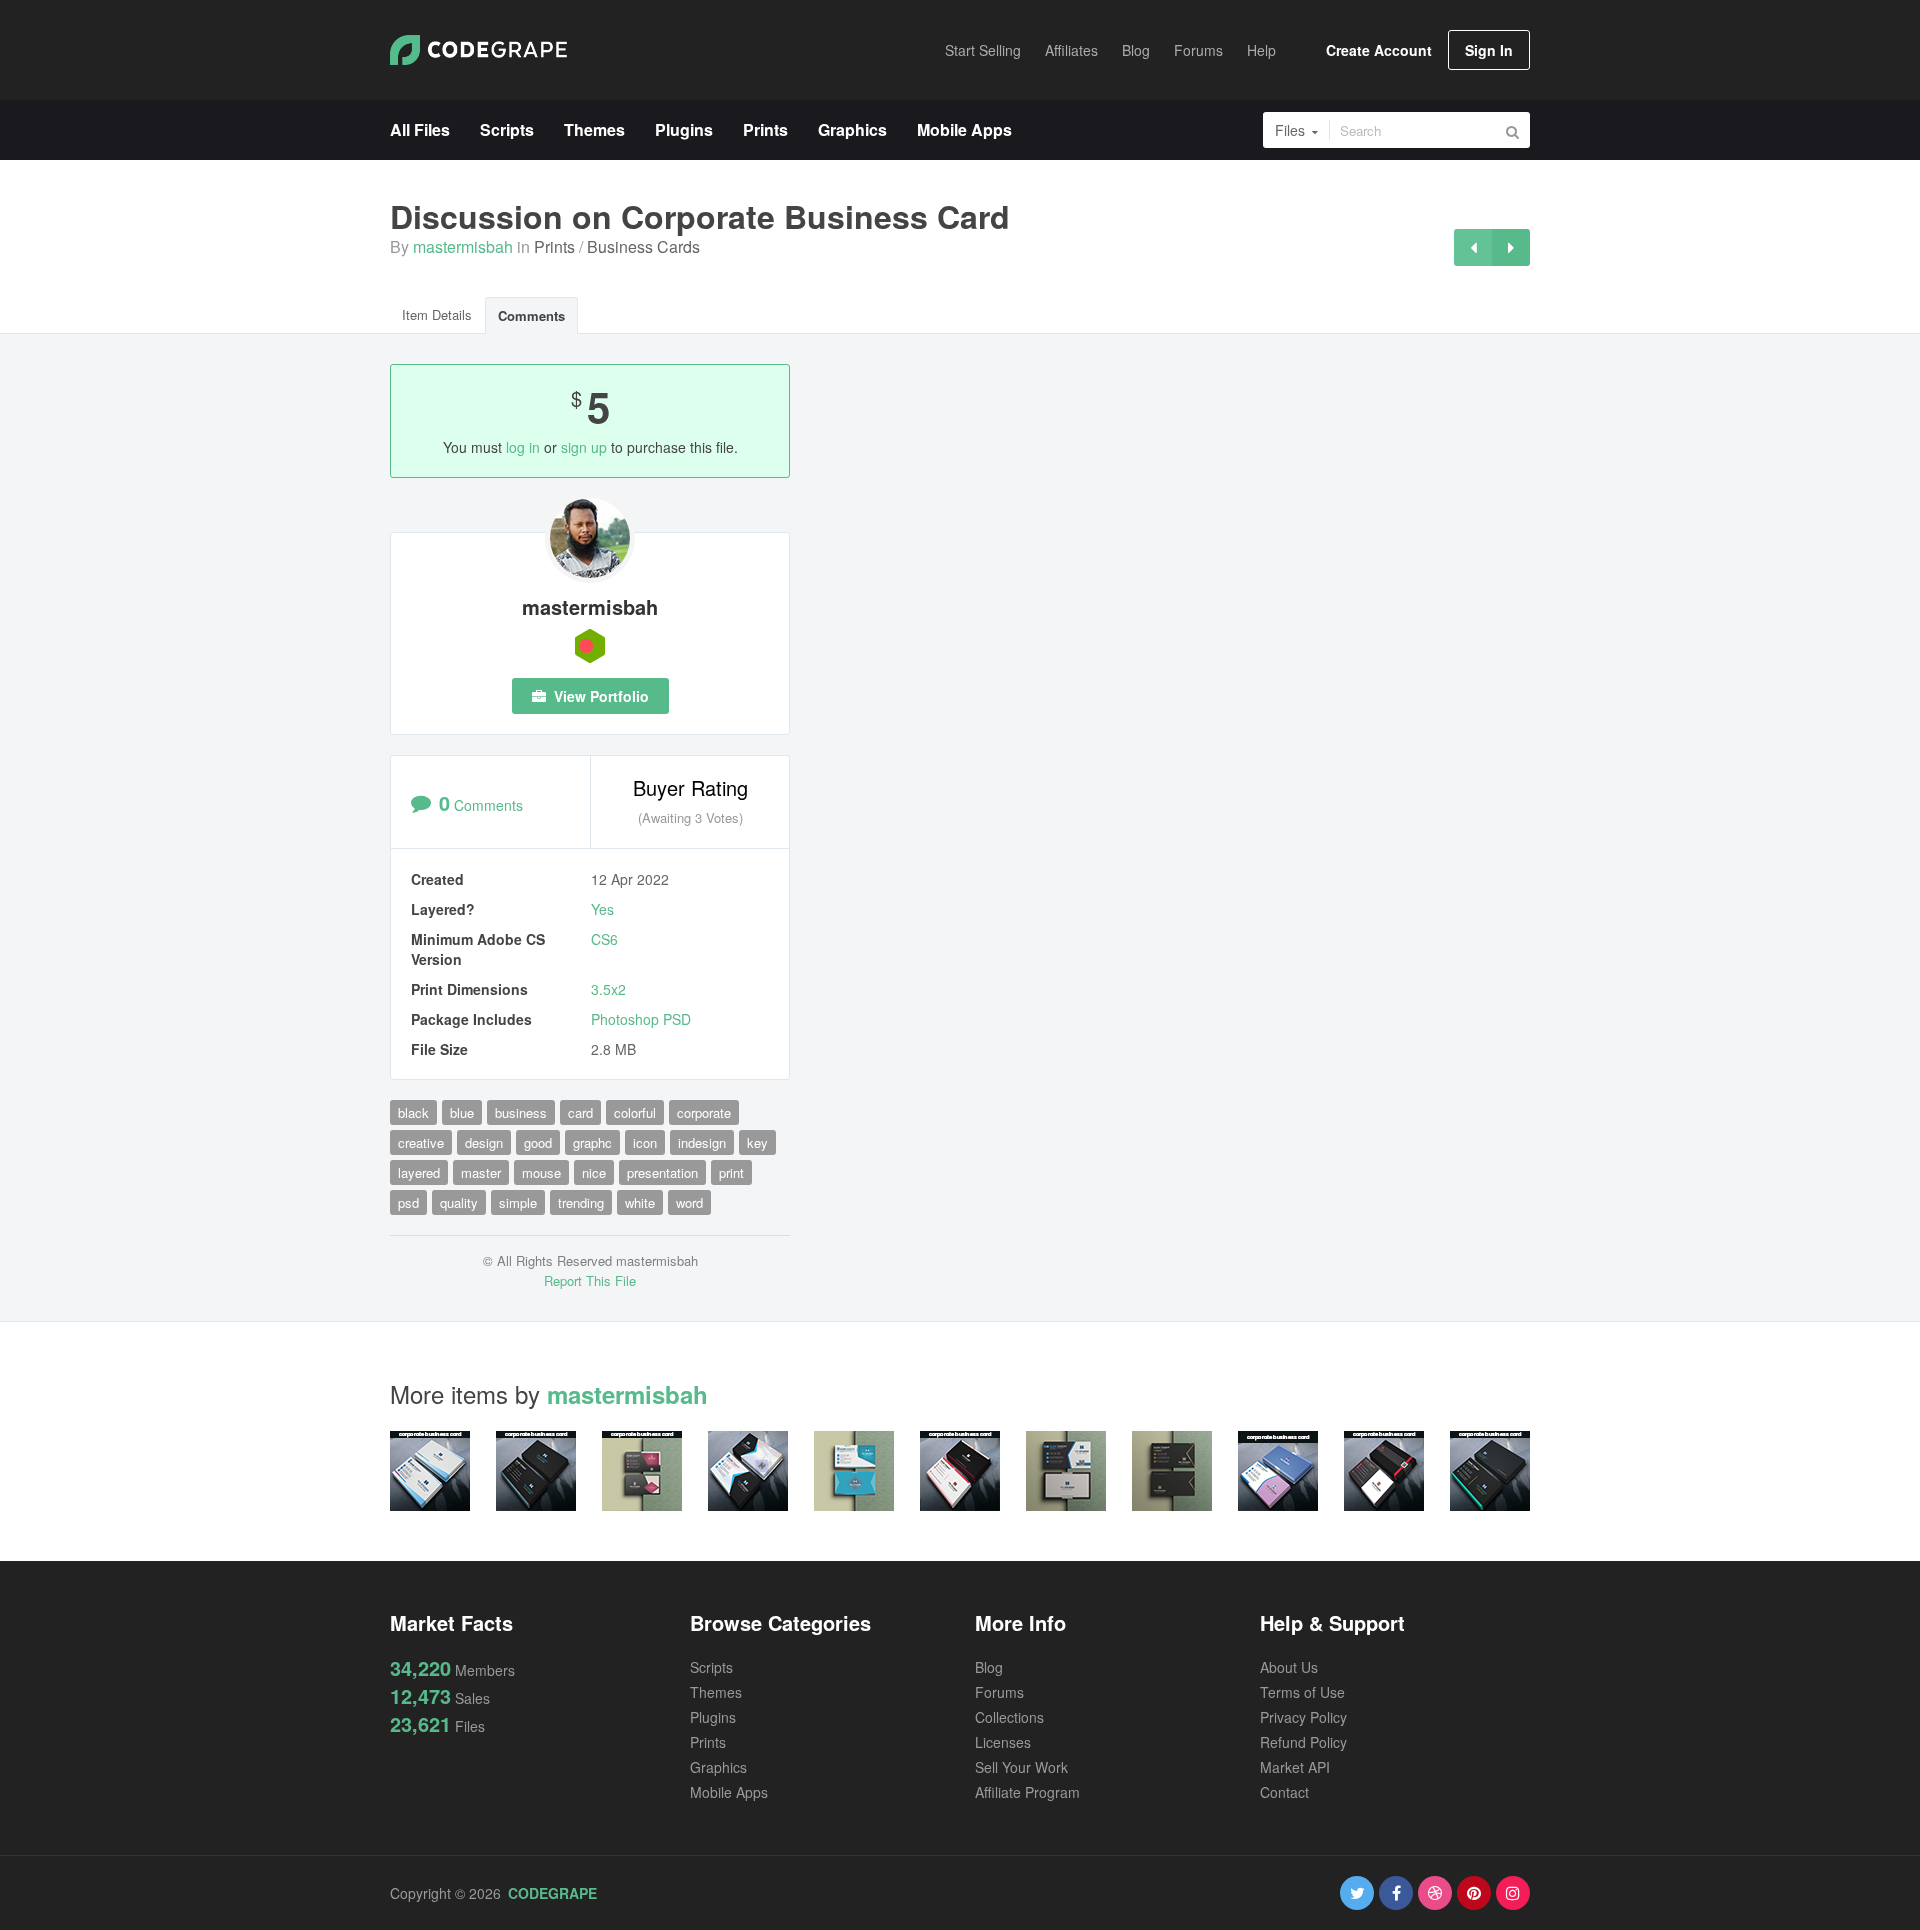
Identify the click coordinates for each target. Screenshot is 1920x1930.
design (484, 1142)
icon (645, 1142)
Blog (989, 1667)
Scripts (711, 1667)
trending (581, 1202)
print (731, 1172)
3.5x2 (608, 989)
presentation (662, 1172)
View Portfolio (599, 696)
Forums (999, 1692)
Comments (531, 315)
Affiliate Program (1027, 1792)
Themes (716, 1692)
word (689, 1202)
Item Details (437, 314)
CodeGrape (552, 1893)
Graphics (718, 1767)
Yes (602, 909)
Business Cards (643, 246)
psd (408, 1202)
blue (462, 1112)
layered (419, 1172)
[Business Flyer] (1473, 247)
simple (518, 1202)
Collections (1009, 1717)
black (413, 1112)
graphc (592, 1142)
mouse (541, 1172)
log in (523, 447)
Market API (1295, 1767)
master (481, 1172)
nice (594, 1172)
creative (421, 1142)
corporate (704, 1112)
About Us (1289, 1667)
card (580, 1112)
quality (459, 1202)
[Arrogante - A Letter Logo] (1511, 247)
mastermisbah (463, 246)
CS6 (604, 939)
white (640, 1202)
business (521, 1112)
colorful (635, 1112)
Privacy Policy (1303, 1717)
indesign (702, 1142)
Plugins (713, 1717)
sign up (584, 447)
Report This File (590, 1280)
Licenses (1003, 1742)
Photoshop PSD (641, 1019)
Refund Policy (1303, 1742)
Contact (1284, 1792)
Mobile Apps (729, 1792)
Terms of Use (1302, 1692)
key (757, 1142)
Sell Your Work (1021, 1767)
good (538, 1142)
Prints (554, 246)
